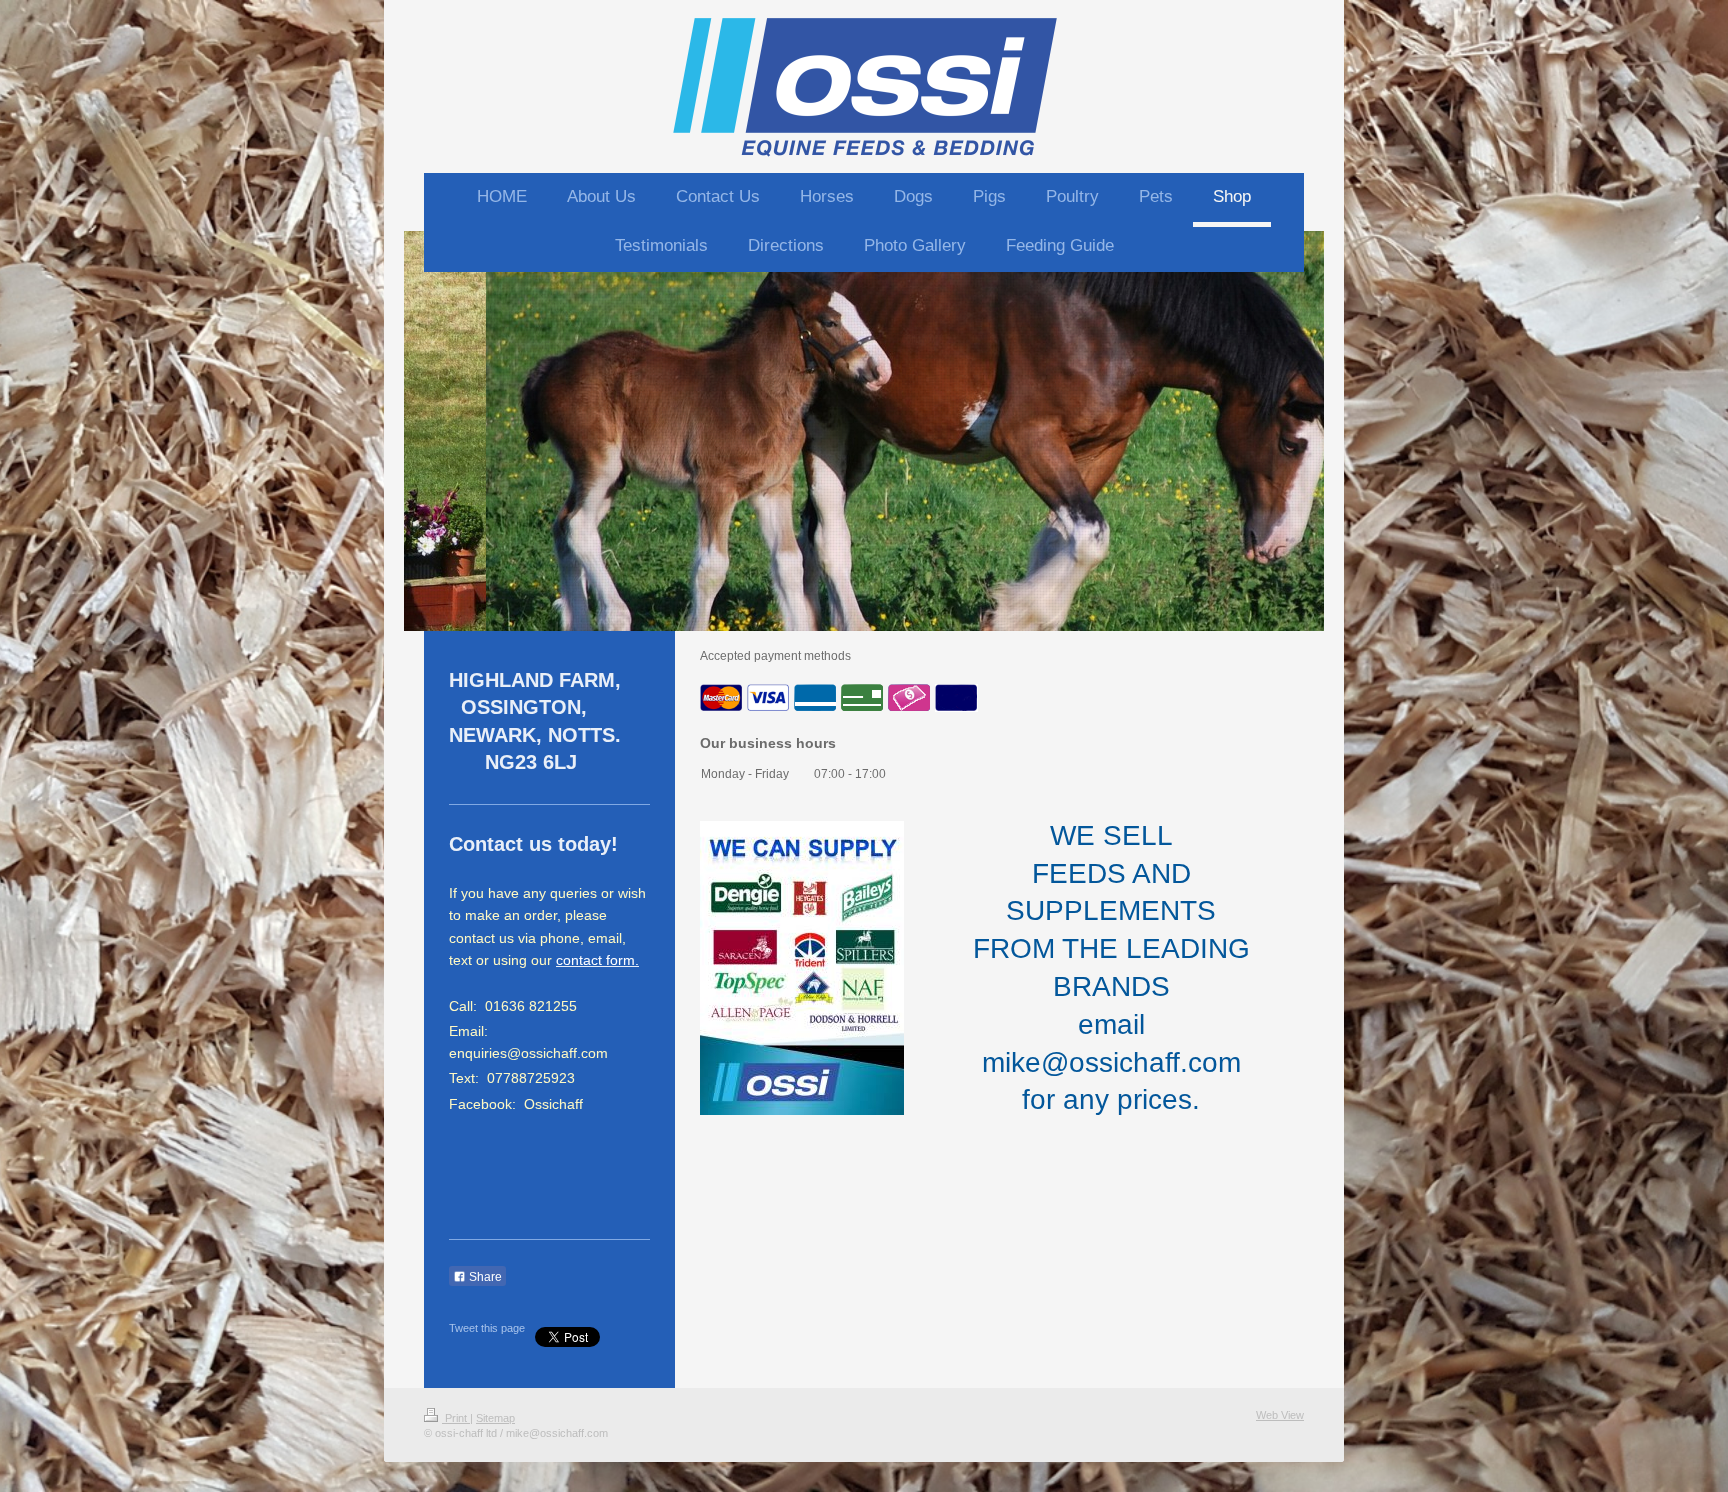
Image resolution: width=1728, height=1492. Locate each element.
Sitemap (495, 1418)
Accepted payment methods (775, 656)
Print (456, 1418)
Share (484, 1277)
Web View (1280, 1415)
